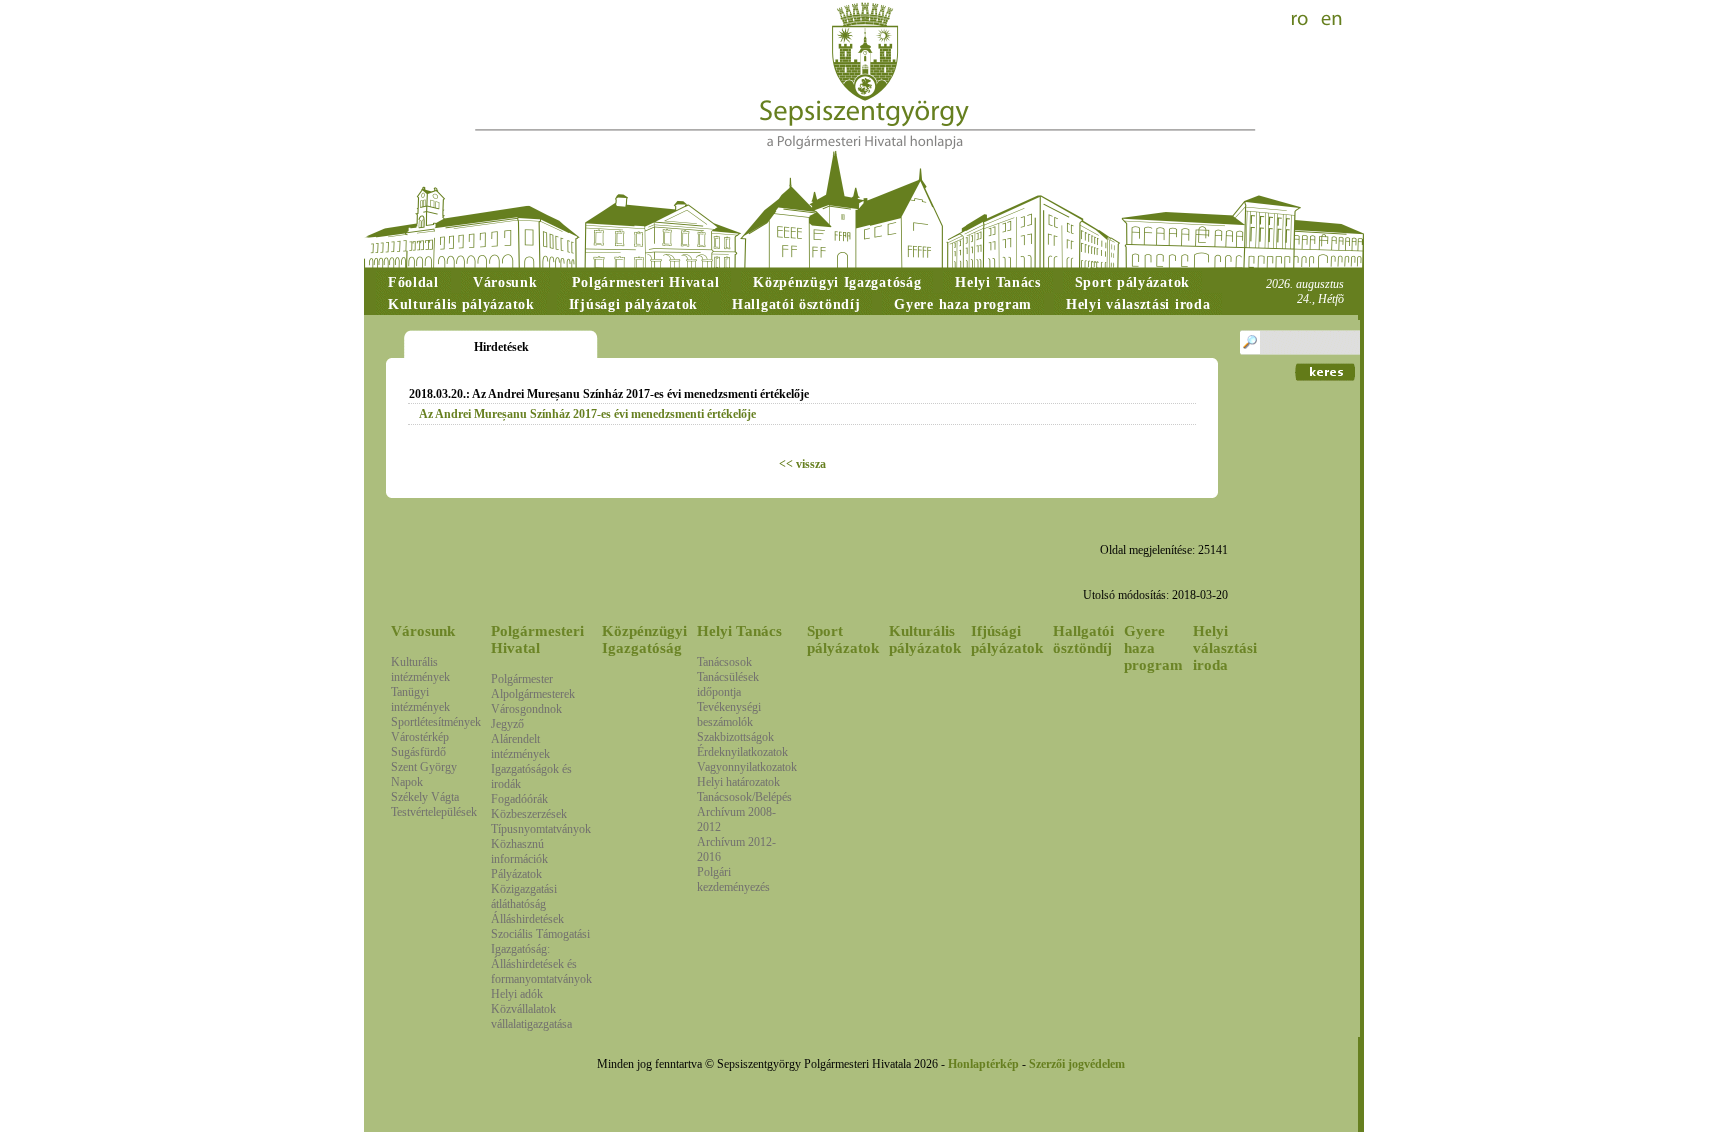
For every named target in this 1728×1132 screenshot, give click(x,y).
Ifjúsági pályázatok (1007, 639)
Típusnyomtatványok (541, 829)
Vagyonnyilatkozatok (747, 767)
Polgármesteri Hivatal (537, 639)
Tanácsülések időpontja (728, 684)
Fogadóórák (519, 799)
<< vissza (802, 464)
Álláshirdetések (527, 919)
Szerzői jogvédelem (1077, 1064)
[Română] (1302, 20)
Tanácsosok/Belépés (744, 797)
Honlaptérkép (983, 1064)
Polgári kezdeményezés (733, 879)
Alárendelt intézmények (520, 746)
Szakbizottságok (735, 737)
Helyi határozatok (738, 782)
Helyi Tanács (739, 631)
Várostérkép (420, 737)
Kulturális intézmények (420, 669)
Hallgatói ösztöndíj (1083, 639)
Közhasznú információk (519, 851)
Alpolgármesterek (533, 694)
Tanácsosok (724, 662)
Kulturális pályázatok (925, 639)
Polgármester (522, 679)
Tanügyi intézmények (420, 699)
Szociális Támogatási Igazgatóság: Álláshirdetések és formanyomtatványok (541, 956)
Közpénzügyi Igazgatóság (644, 639)
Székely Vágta (425, 797)
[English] (1332, 20)
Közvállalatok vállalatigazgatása (531, 1016)
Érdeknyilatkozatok (742, 752)
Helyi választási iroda (1225, 648)
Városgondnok (526, 709)
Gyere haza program (1153, 648)
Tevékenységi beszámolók (729, 714)
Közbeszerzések (529, 814)
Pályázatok (516, 874)
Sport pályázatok (843, 639)
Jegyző (507, 724)
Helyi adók (517, 994)
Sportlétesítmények (436, 722)
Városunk (423, 631)
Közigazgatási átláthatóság (524, 896)
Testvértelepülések (434, 812)
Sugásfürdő (418, 752)
